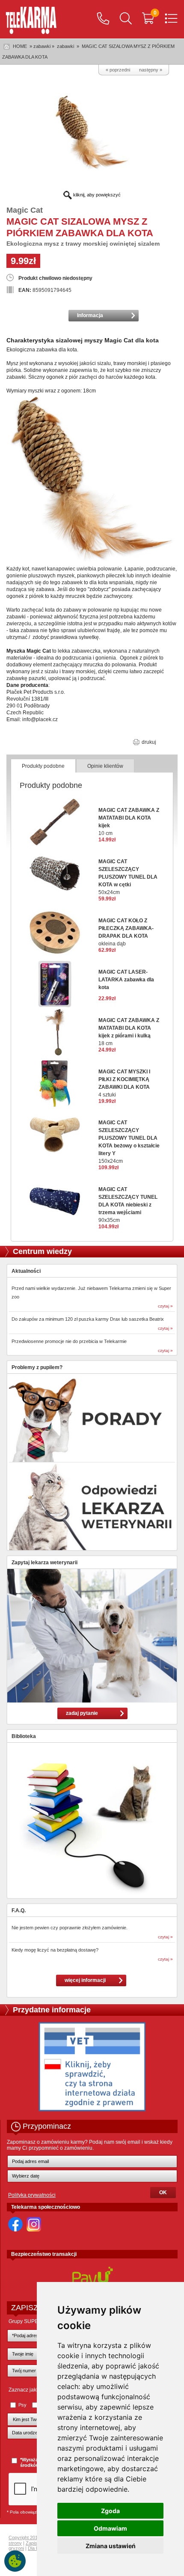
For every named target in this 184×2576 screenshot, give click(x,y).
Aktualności (26, 1271)
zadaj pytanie (82, 1713)
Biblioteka (24, 1736)
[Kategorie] (171, 19)
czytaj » (165, 1306)
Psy (22, 2405)
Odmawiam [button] (110, 2528)
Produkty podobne (43, 766)
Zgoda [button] (110, 2511)
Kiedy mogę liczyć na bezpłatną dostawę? (55, 1950)
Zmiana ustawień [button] (111, 2546)
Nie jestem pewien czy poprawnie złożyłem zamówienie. (70, 1928)
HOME (20, 46)
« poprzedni (118, 70)
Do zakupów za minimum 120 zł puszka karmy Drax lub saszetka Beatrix (88, 1319)
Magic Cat (25, 210)
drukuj (148, 742)
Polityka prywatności (32, 2195)
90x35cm (128, 1205)
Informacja (90, 315)
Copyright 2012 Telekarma (36, 2537)
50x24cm (128, 877)
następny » (151, 70)
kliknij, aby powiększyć (96, 195)
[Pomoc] (103, 19)
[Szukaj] (126, 19)
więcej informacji (85, 1980)
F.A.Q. (19, 1910)
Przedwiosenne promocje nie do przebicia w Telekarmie (69, 1341)
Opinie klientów (105, 766)
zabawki (65, 46)
